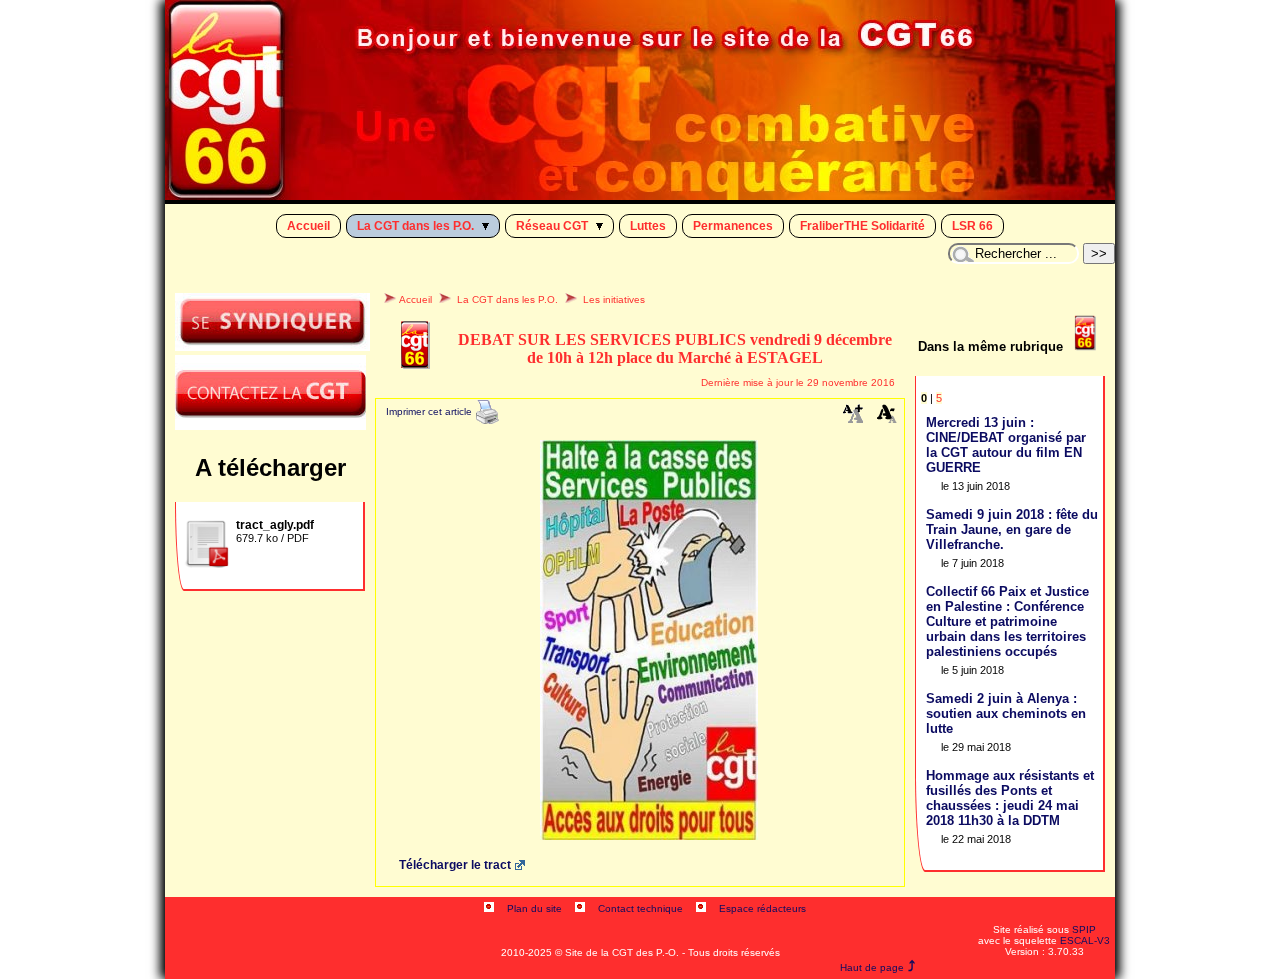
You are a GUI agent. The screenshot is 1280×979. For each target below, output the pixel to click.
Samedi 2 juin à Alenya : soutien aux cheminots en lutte (1006, 713)
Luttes (648, 226)
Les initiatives (614, 299)
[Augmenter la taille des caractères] (853, 418)
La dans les (415, 226)
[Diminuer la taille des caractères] (887, 418)
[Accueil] (640, 194)
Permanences (733, 226)
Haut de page (872, 967)
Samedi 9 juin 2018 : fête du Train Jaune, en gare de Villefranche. (1012, 529)
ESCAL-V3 (1085, 940)
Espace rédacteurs (762, 908)
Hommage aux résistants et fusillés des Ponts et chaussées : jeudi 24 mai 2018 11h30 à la (1010, 798)
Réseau (552, 226)
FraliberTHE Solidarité (862, 226)
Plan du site (534, 908)
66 (972, 226)
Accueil (308, 226)
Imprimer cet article (430, 411)
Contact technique (640, 908)
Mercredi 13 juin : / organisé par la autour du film (1006, 445)
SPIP (1084, 929)
